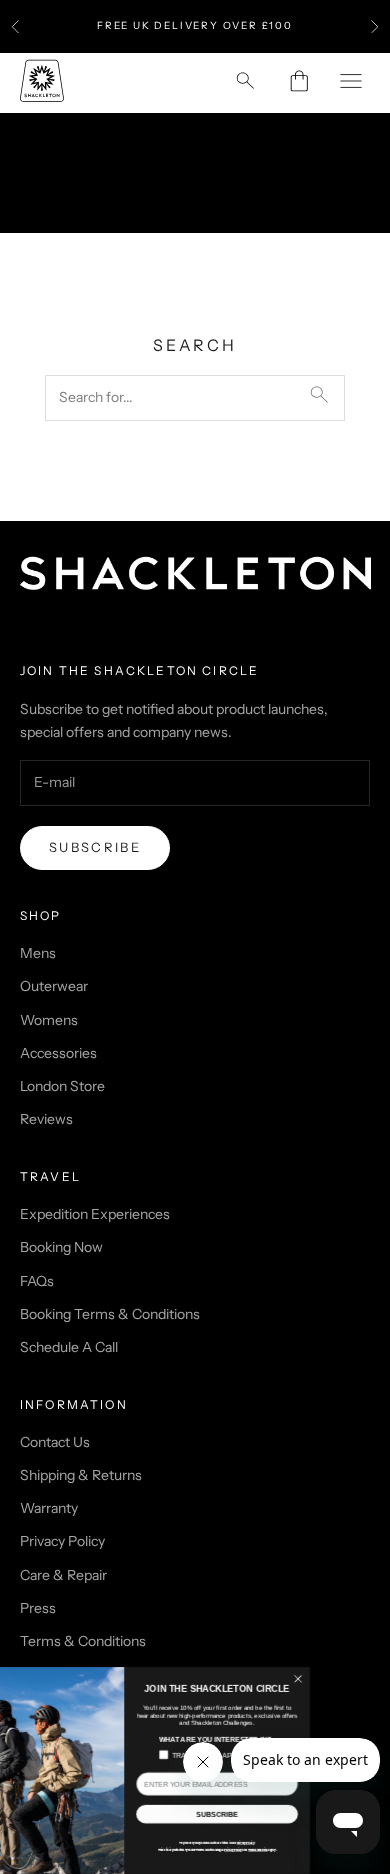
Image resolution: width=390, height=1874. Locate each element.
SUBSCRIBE (281, 1814)
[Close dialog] (362, 1679)
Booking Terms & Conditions (110, 1314)
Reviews (46, 1119)
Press (38, 1608)
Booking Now (61, 1247)
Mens (38, 953)
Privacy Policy (62, 1541)
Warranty (49, 1508)
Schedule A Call (69, 1347)
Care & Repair (63, 1575)
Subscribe (95, 847)
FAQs (37, 1281)
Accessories (58, 1053)
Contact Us (55, 1442)
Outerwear (54, 986)
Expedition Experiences (95, 1214)
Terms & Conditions (83, 1641)
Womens (49, 1020)
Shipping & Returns (81, 1475)
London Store (62, 1086)
